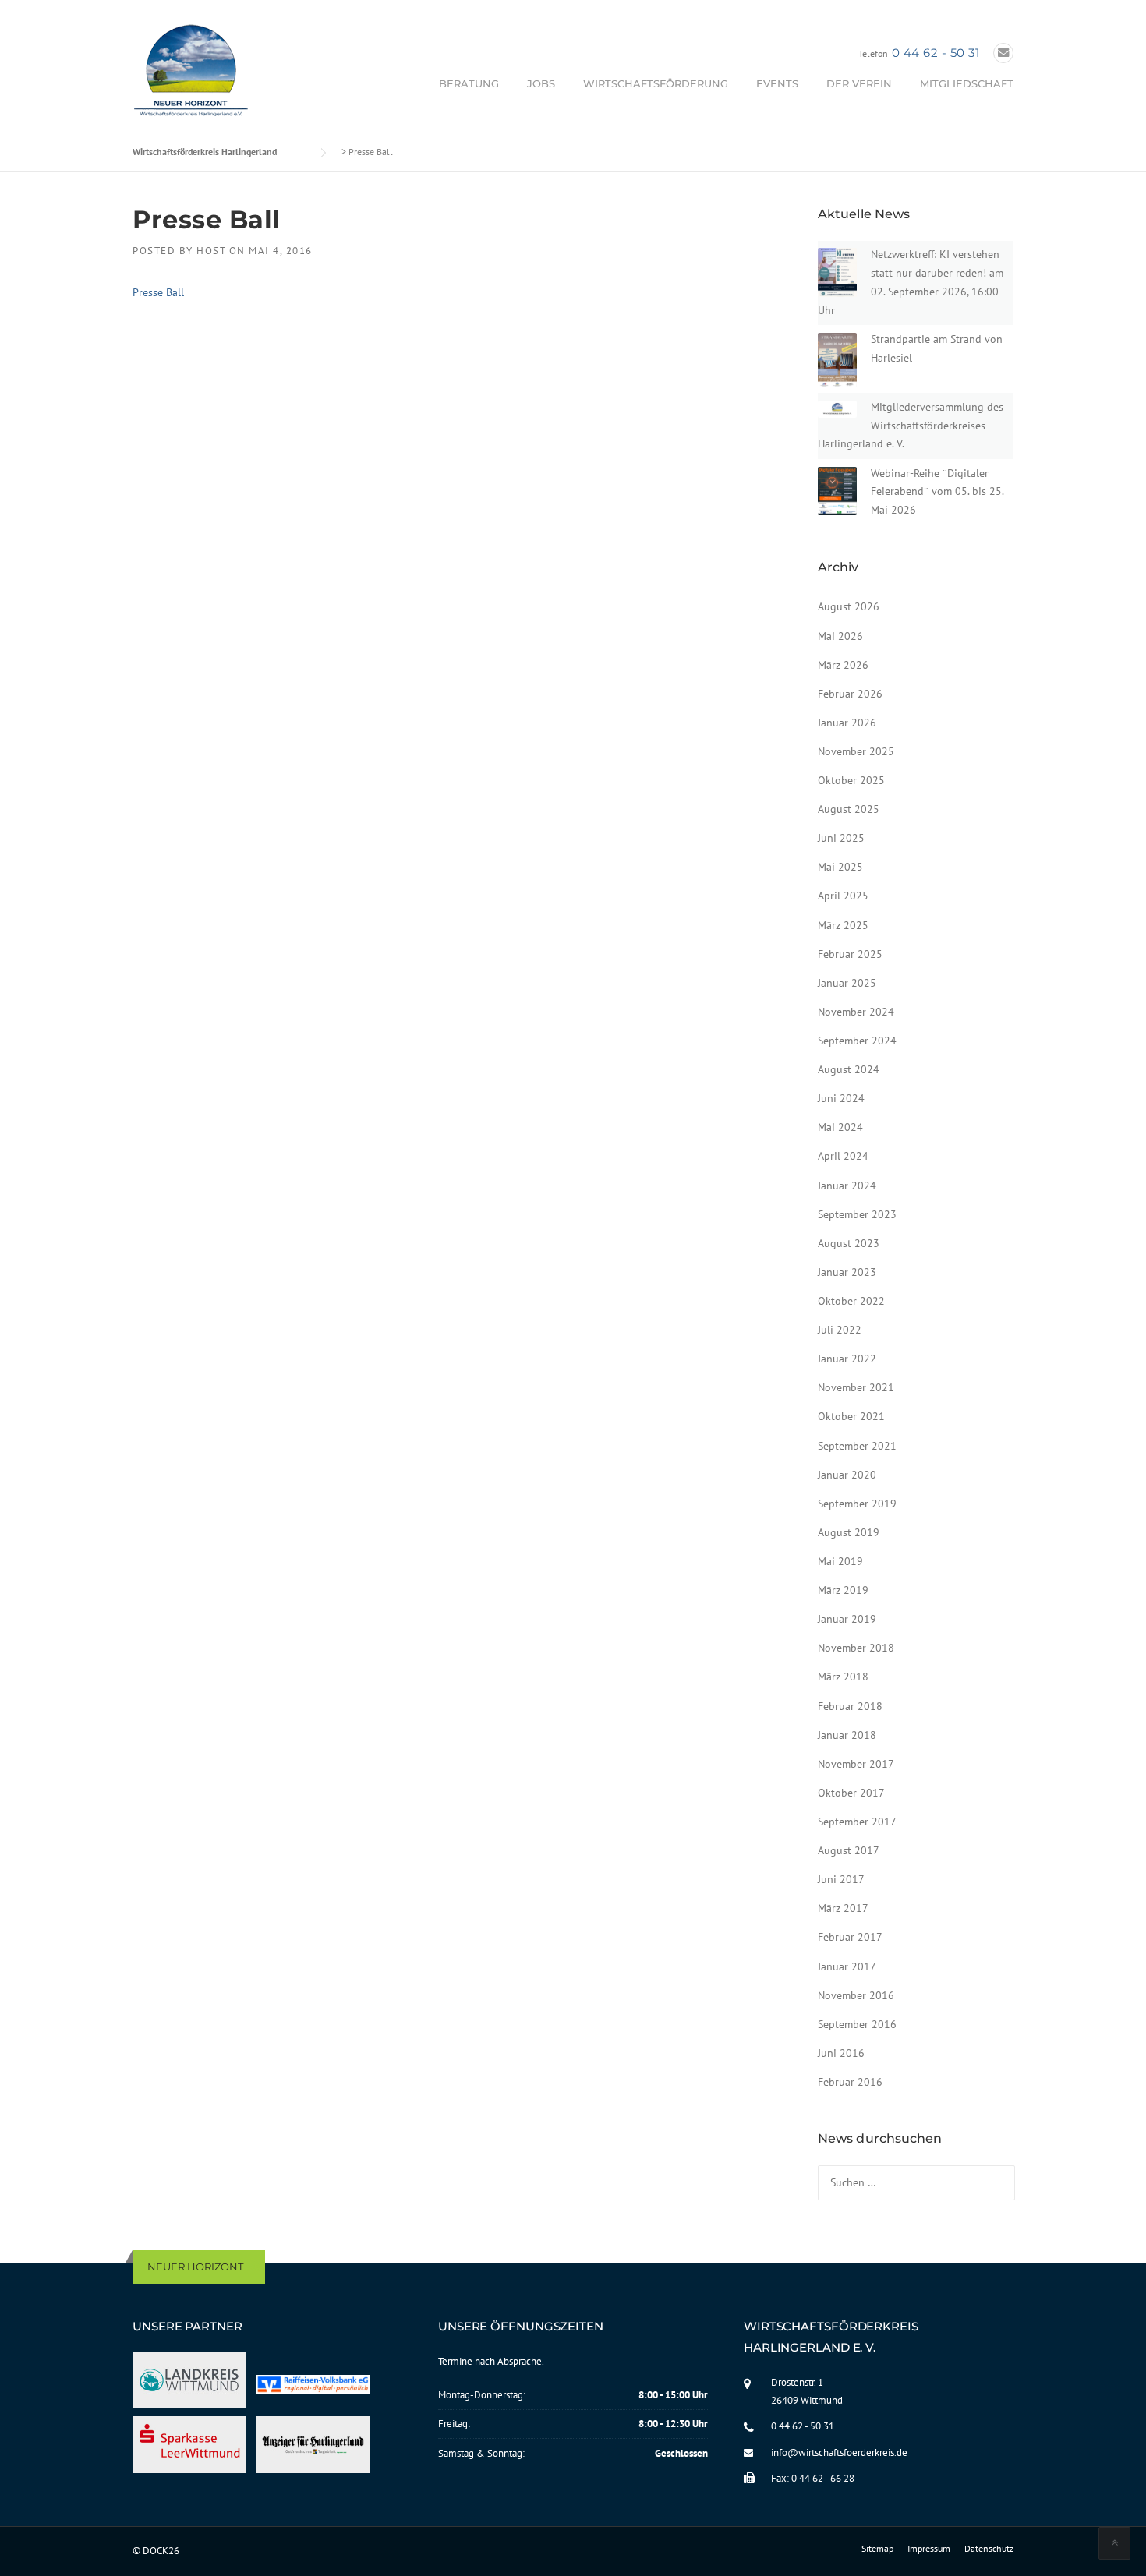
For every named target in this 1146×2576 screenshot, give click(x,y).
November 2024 (856, 1012)
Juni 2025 (841, 838)
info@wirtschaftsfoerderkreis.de (839, 2452)
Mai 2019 (840, 1561)
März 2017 (843, 1908)
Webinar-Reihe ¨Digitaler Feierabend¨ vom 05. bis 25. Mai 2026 (937, 492)
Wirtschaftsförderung (656, 83)
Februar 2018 (850, 1706)
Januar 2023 (847, 1272)
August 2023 (849, 1243)
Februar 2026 (850, 694)
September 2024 (857, 1041)
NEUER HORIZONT (195, 2267)
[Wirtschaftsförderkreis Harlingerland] (192, 73)
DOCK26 (161, 2551)
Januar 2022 (847, 1359)
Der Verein (859, 83)
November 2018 (856, 1648)
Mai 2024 (840, 1127)
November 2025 (856, 751)
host (211, 251)
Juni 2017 (841, 1879)
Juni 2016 (841, 2053)
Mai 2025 (840, 867)
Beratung (469, 83)
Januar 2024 (847, 1186)
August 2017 (849, 1850)
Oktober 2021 (851, 1416)
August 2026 (849, 606)
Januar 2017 (847, 1966)
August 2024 (849, 1069)
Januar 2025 (847, 983)
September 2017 (857, 1822)
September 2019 (857, 1504)
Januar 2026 (847, 723)
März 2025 (843, 925)
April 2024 (843, 1156)
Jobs (541, 83)
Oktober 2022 (851, 1301)
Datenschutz (989, 2549)
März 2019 (843, 1590)
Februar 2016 (850, 2082)
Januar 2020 (847, 1475)
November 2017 (856, 1764)
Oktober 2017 (851, 1793)
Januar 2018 (847, 1735)
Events (777, 83)
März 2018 (843, 1677)
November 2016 (856, 1995)
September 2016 (857, 2024)
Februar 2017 (850, 1937)
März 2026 (843, 665)
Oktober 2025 (851, 780)
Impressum (929, 2549)
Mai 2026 (840, 636)
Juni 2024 (841, 1098)
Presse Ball (158, 292)
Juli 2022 (840, 1330)
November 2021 (856, 1387)
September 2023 (857, 1214)
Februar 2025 (850, 954)
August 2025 (849, 809)
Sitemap (877, 2549)
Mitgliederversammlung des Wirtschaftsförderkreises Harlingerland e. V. (911, 426)
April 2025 (843, 896)
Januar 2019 (847, 1619)
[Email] (1003, 53)
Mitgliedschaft (967, 83)
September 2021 (857, 1446)
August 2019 (849, 1532)
